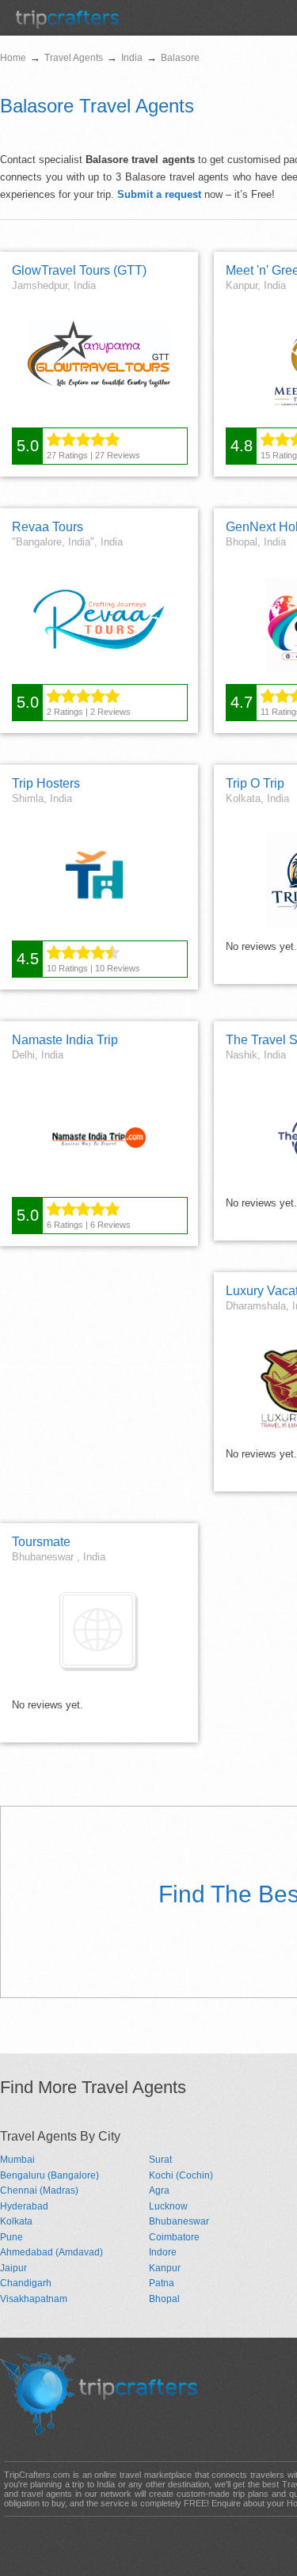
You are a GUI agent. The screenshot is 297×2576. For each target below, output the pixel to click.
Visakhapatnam (34, 2299)
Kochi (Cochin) (181, 2175)
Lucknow (168, 2206)
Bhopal (164, 2299)
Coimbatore (174, 2237)
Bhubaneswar (179, 2221)
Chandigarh (26, 2283)
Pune (11, 2237)
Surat (160, 2160)
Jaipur (13, 2268)
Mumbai (17, 2160)
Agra (159, 2190)
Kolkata (16, 2221)
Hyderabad (24, 2206)
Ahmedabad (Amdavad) (51, 2252)
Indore (163, 2252)
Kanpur (165, 2268)
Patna (162, 2283)
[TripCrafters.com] (67, 25)
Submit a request (159, 194)
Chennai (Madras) (39, 2190)
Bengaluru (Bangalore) (49, 2175)
